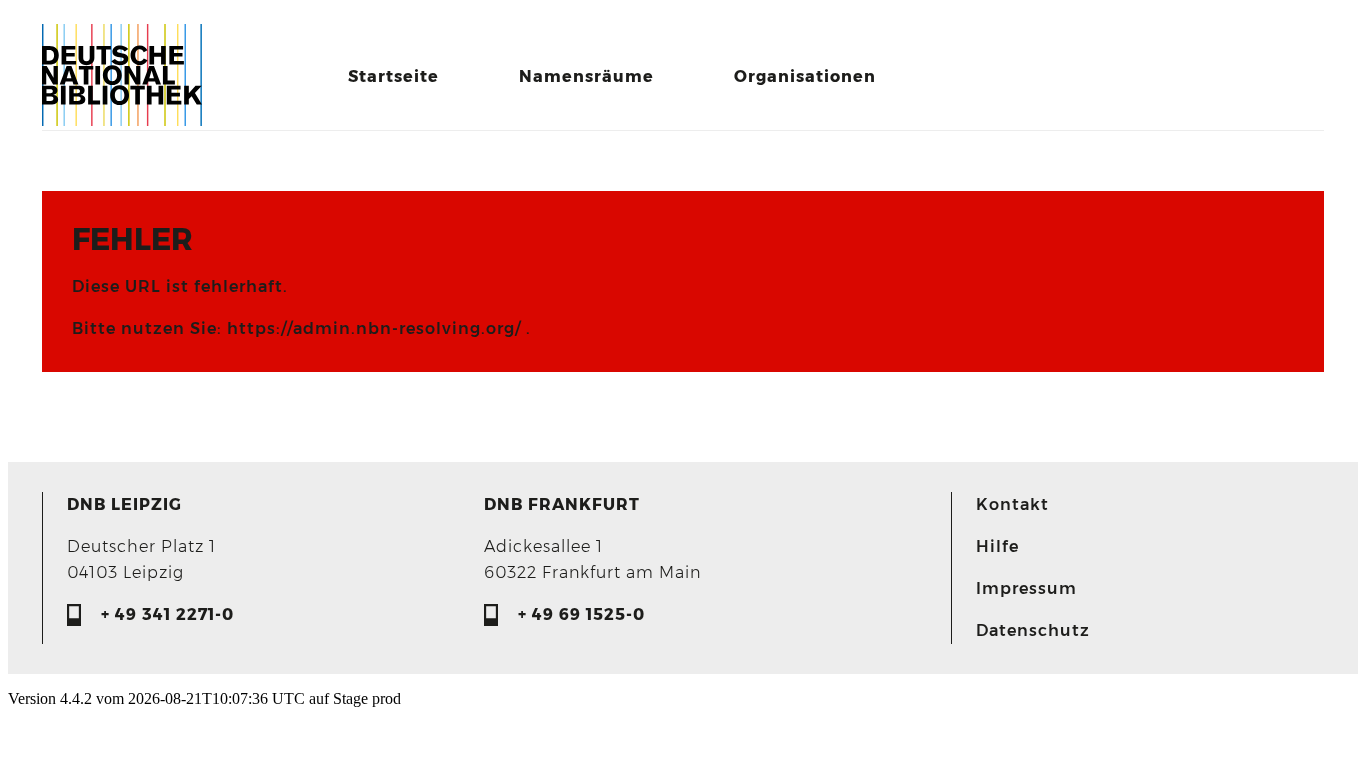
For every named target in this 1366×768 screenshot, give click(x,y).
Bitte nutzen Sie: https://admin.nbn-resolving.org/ (299, 328)
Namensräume (586, 76)
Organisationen (805, 76)
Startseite (393, 76)
